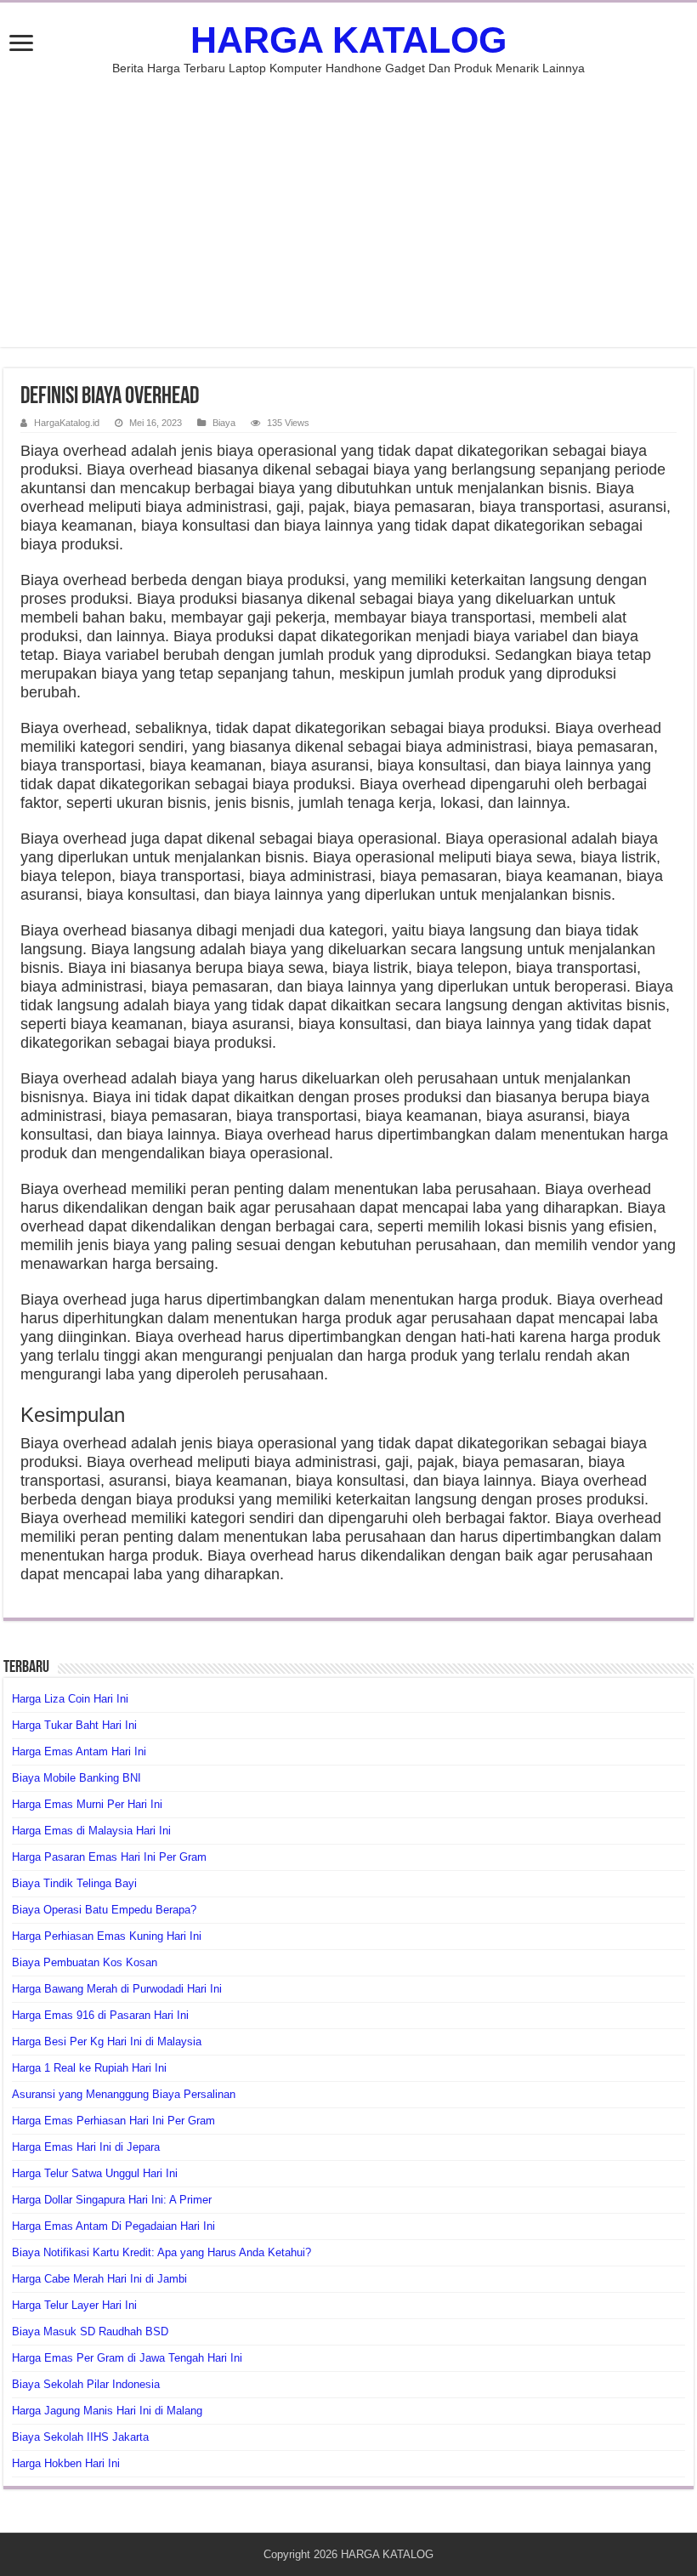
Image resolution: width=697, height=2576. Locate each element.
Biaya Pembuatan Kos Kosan (85, 1962)
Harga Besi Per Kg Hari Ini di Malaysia (107, 2041)
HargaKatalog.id (67, 423)
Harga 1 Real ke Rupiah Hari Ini (89, 2068)
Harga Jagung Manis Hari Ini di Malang (107, 2411)
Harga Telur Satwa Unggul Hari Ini (95, 2173)
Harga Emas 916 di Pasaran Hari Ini (100, 2015)
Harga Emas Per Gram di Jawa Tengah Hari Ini (127, 2358)
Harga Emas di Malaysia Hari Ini (91, 1831)
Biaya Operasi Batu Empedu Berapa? (104, 1910)
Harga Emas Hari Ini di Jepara (86, 2147)
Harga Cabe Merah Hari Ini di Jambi (99, 2279)
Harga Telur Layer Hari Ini (74, 2305)
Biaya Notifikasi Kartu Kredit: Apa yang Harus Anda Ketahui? (161, 2252)
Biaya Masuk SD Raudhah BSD (90, 2331)
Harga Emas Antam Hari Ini (79, 1751)
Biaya (224, 423)
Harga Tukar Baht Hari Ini (74, 1725)
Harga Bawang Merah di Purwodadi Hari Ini (117, 1989)
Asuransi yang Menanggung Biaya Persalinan (124, 2094)
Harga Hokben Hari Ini (66, 2463)
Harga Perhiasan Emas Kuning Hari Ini (107, 1936)
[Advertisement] (348, 202)
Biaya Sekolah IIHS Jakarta (80, 2437)
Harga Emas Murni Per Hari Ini (87, 1804)
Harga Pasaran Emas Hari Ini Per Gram (109, 1857)
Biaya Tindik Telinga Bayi (74, 1883)
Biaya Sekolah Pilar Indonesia (86, 2384)
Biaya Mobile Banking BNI (76, 1778)
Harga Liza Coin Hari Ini (70, 1699)
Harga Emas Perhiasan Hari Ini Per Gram (113, 2121)
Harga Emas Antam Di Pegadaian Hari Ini (113, 2226)
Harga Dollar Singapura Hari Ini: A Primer (112, 2200)
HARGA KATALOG (348, 40)
